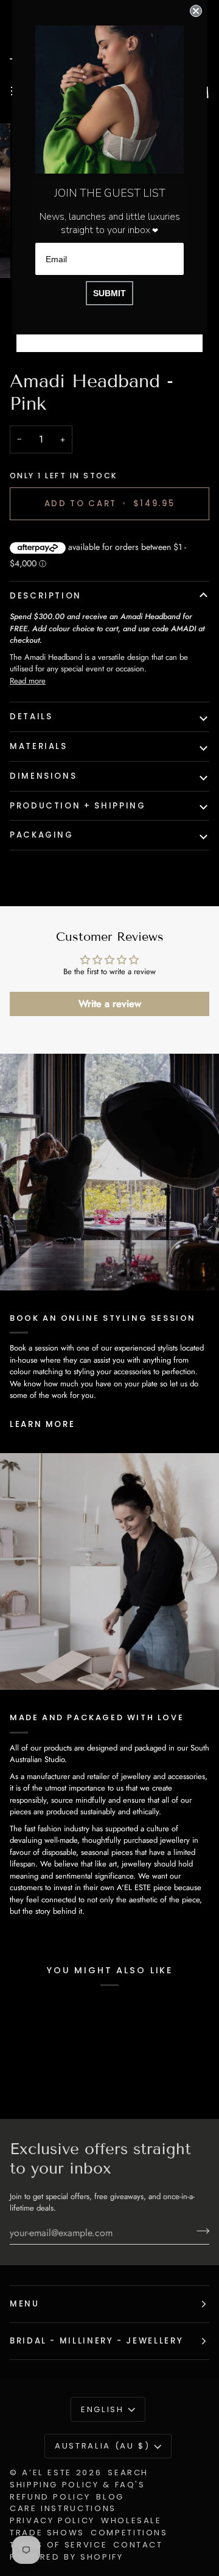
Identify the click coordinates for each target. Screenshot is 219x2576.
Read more (28, 681)
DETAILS (31, 717)
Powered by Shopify (67, 2557)
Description (46, 596)
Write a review (110, 1004)
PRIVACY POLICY (52, 2520)
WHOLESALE (131, 2520)
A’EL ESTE (47, 2473)
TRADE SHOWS (47, 2533)
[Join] (199, 2231)
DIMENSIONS (43, 776)
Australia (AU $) (102, 2446)
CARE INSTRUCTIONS (63, 2508)
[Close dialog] (196, 11)
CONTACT (138, 2545)
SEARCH (128, 2473)
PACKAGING (42, 835)
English (102, 2409)
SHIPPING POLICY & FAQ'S (78, 2485)
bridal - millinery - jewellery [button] (96, 2341)
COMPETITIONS (129, 2533)
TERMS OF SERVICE (58, 2545)
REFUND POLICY (50, 2497)
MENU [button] (25, 2304)
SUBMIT (109, 293)
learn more (42, 1424)
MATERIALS (39, 746)
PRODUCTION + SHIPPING (78, 806)
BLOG (110, 2497)
